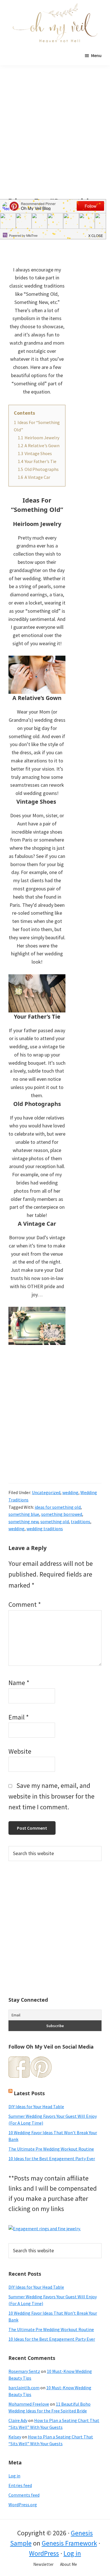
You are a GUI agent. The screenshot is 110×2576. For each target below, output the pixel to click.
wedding (70, 1492)
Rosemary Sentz (24, 2371)
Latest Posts (29, 2093)
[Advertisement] (55, 140)
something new (23, 1521)
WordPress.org (23, 2505)
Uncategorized (46, 1492)
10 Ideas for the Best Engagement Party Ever (52, 2158)
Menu (96, 55)
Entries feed (20, 2485)
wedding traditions (45, 1529)
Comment (25, 1604)
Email (19, 1717)
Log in (14, 2476)
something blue (24, 1514)
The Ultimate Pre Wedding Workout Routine (51, 2149)
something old (55, 1521)
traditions (81, 1521)
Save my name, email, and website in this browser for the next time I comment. (51, 1796)
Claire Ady (18, 2420)
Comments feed (24, 2495)
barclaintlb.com (24, 2388)
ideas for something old (58, 1507)
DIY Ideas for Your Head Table (36, 2107)
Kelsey (15, 2437)
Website (20, 1751)
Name (19, 1683)
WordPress (44, 2553)
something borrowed (62, 1514)
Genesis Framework (69, 2543)
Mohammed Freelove (29, 2404)
